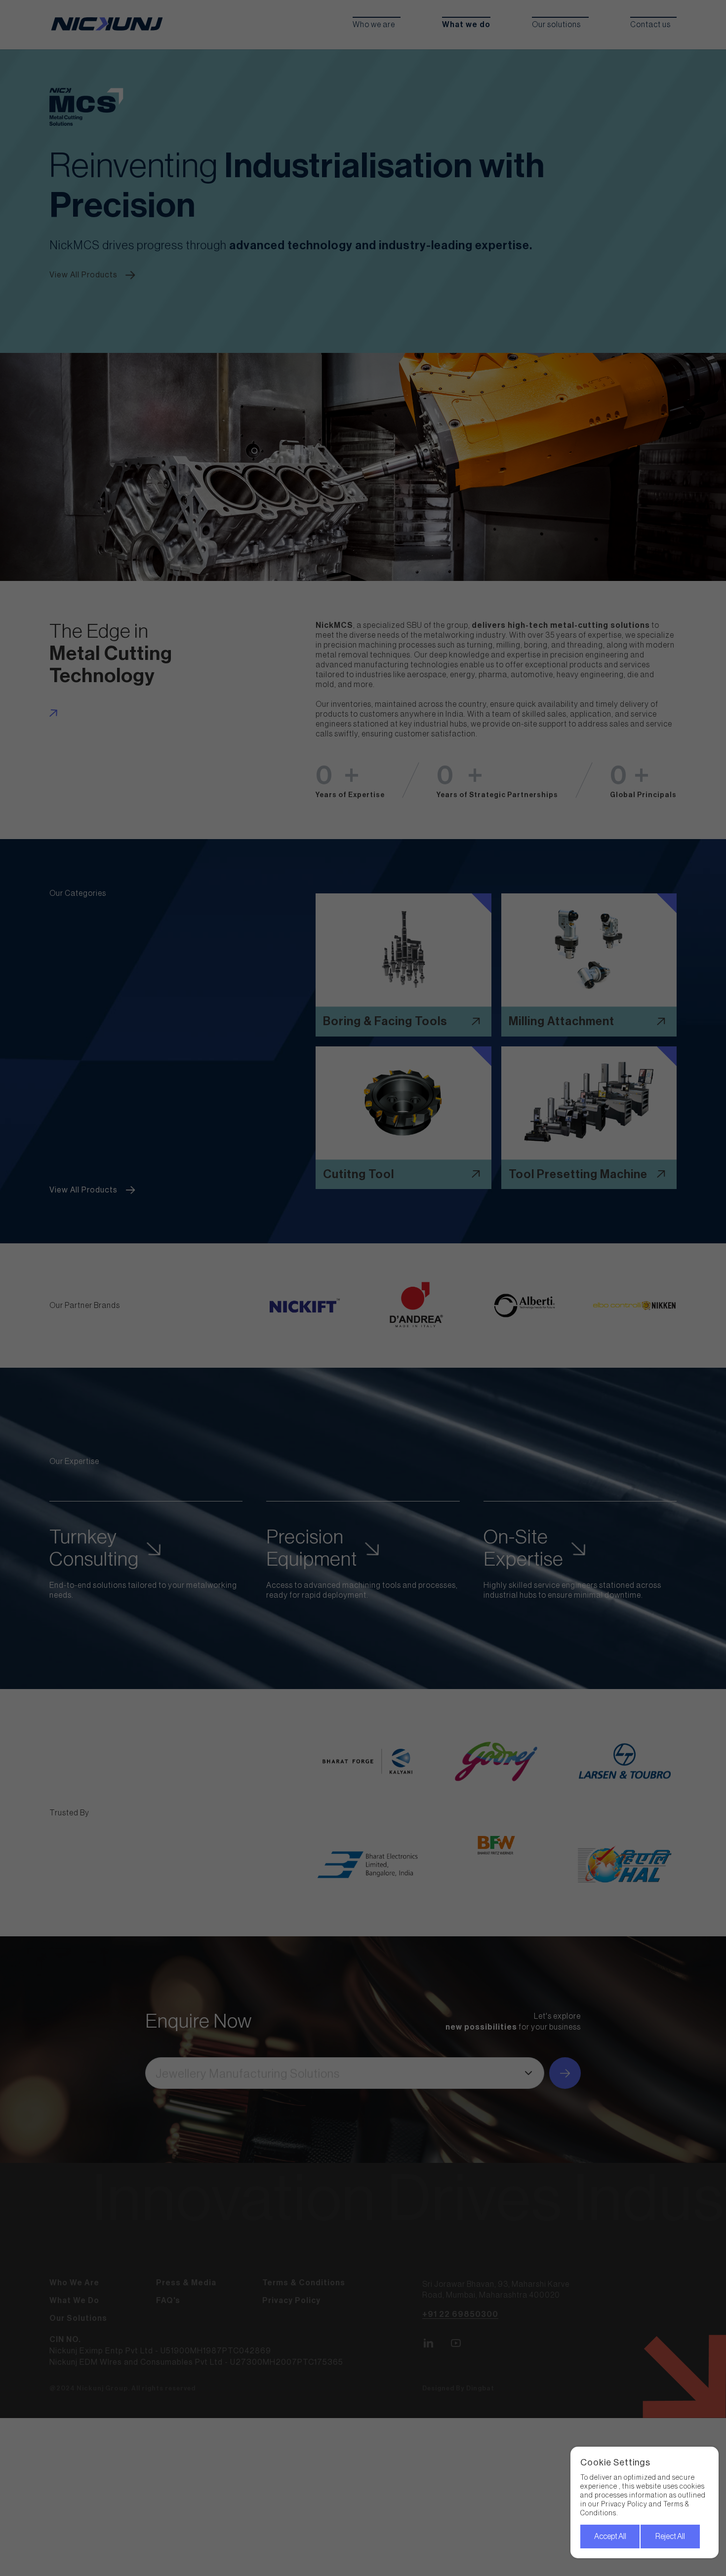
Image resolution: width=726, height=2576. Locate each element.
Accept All (610, 2537)
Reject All (670, 2537)
